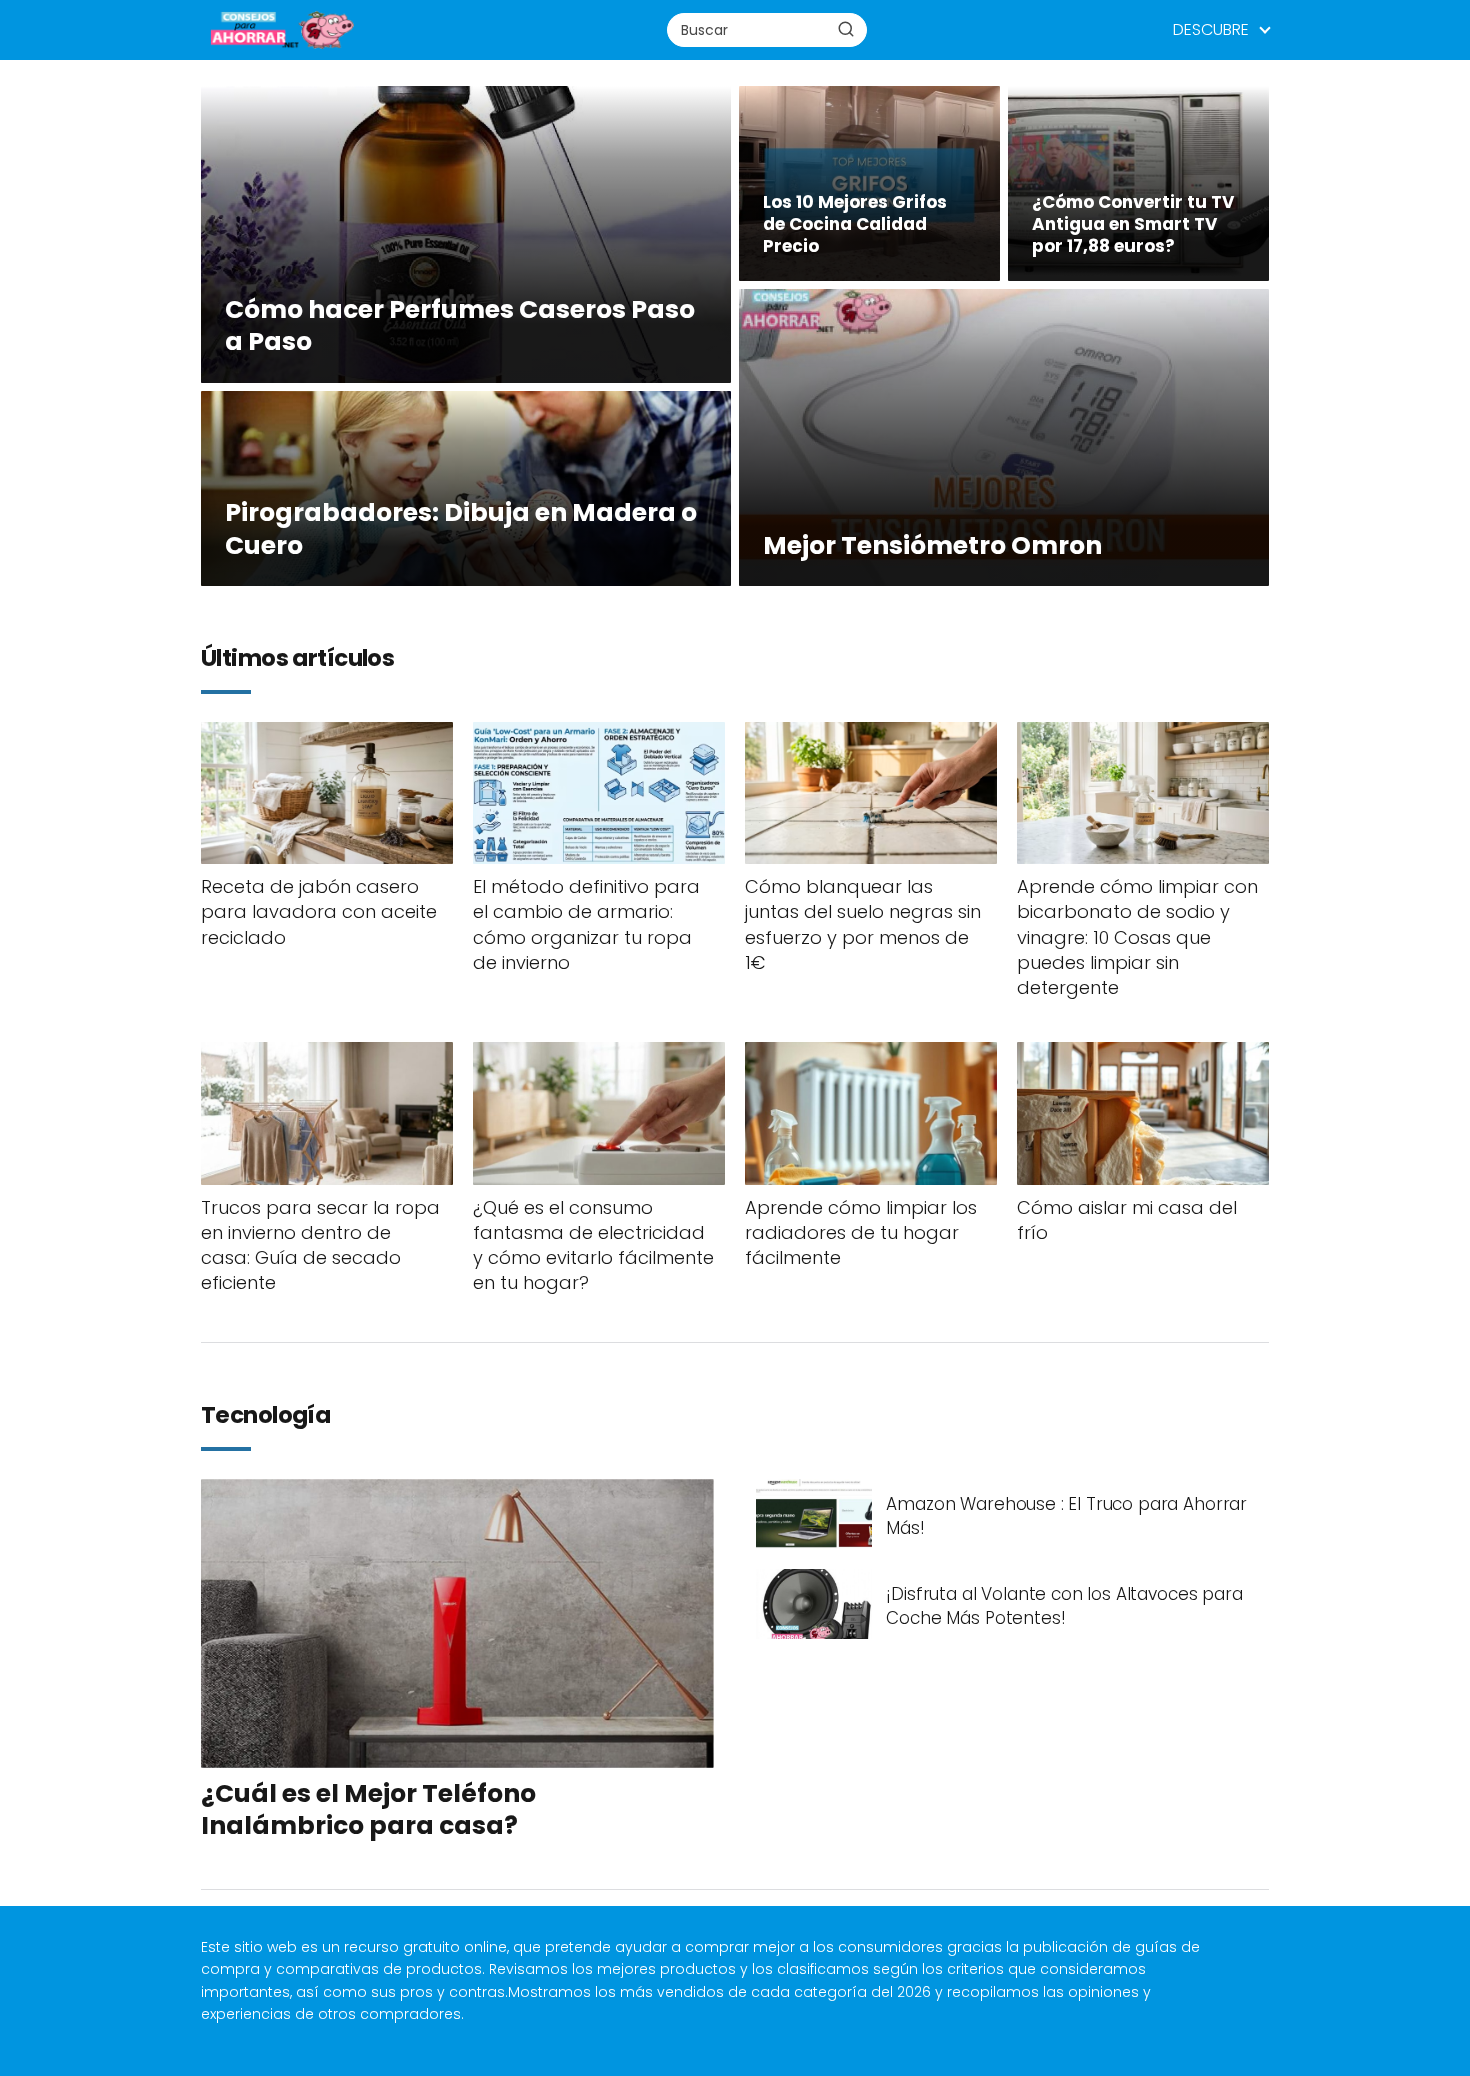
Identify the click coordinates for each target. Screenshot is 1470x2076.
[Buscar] (846, 29)
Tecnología (265, 1416)
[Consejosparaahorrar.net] (281, 29)
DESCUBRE (1211, 29)
